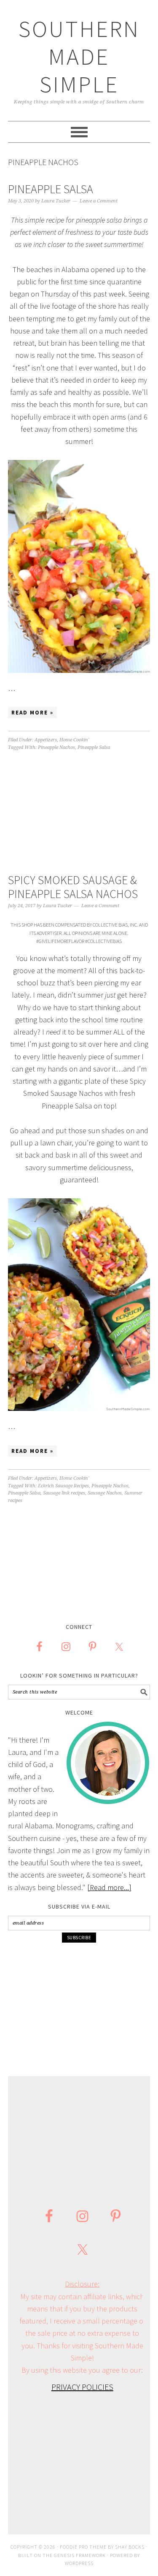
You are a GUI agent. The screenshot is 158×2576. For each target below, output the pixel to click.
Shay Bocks (130, 2547)
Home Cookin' (74, 740)
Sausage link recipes (64, 1493)
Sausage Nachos (105, 1493)
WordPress (79, 2563)
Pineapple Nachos (56, 747)
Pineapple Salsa (51, 189)
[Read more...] (109, 1887)
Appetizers (46, 740)
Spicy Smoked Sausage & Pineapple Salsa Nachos (73, 887)
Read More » (32, 713)
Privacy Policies (82, 2387)
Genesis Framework (80, 2555)
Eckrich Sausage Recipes (63, 1486)
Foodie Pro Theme (83, 2547)
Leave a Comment (99, 201)
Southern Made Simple (79, 56)
